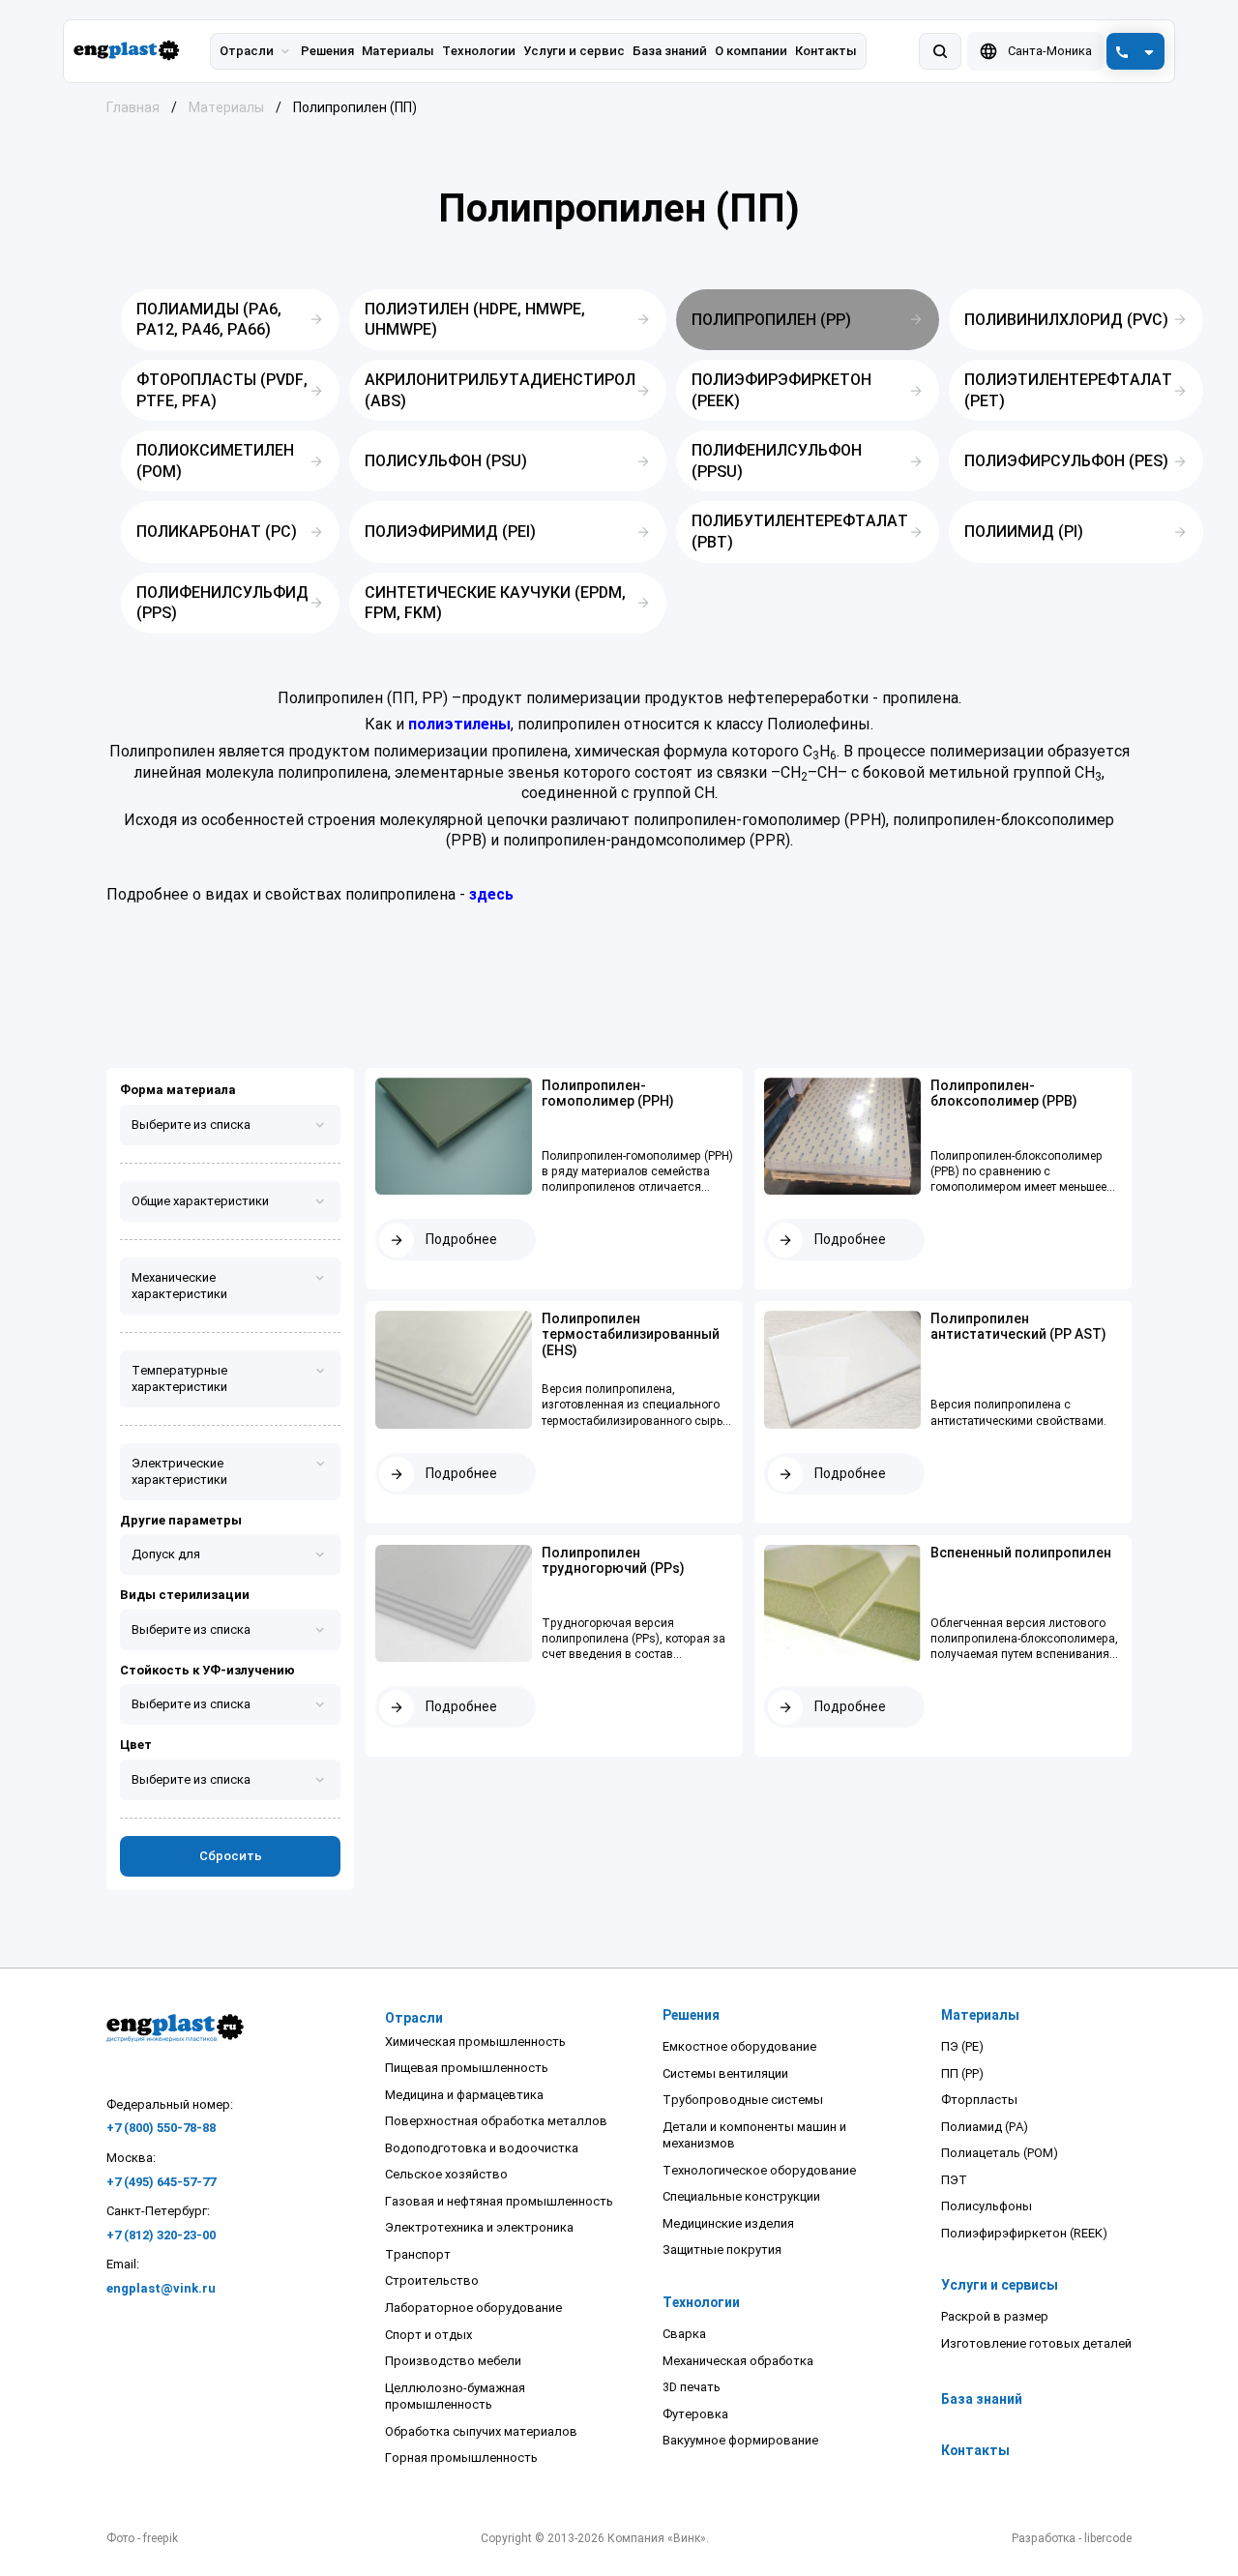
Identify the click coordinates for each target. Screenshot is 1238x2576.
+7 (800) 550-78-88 (161, 2128)
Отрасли (247, 51)
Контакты (975, 2450)
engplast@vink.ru (161, 2288)
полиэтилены (459, 724)
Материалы (226, 107)
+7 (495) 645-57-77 (161, 2182)
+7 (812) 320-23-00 (161, 2235)
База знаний (982, 2399)
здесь (491, 894)
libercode (1108, 2538)
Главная (133, 107)
